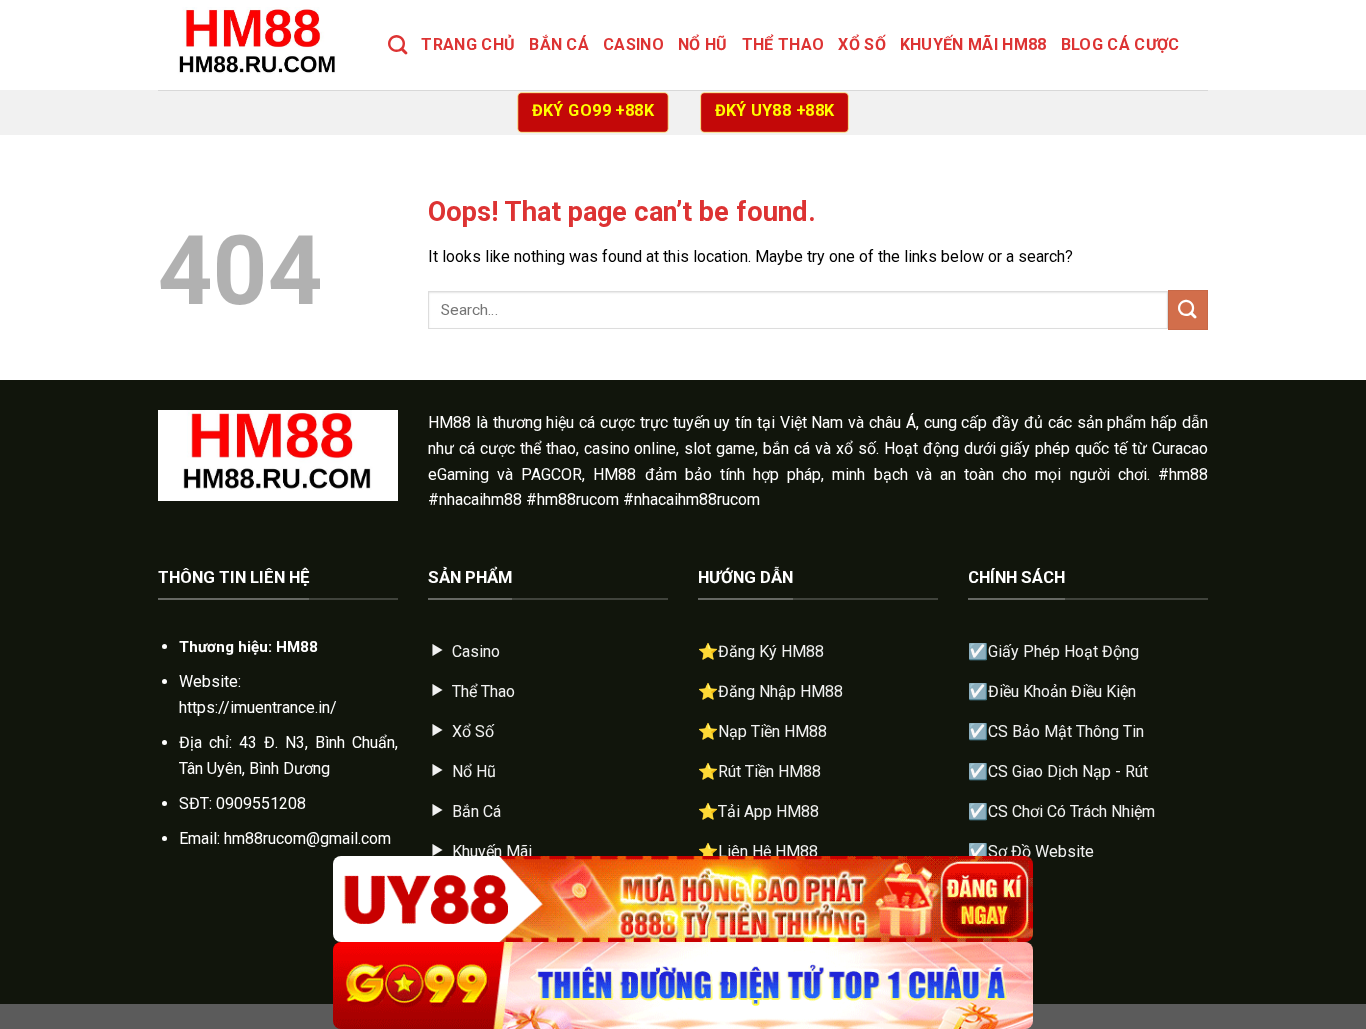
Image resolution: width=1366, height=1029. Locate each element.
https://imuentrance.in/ (258, 707)
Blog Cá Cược (1120, 44)
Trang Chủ (468, 44)
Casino (633, 44)
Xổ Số (862, 44)
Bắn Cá (559, 44)
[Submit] (1188, 309)
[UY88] (683, 899)
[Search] (397, 44)
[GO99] (683, 985)
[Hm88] (258, 44)
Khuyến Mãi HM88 (973, 44)
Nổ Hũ (703, 44)
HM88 (449, 422)
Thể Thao (783, 44)
